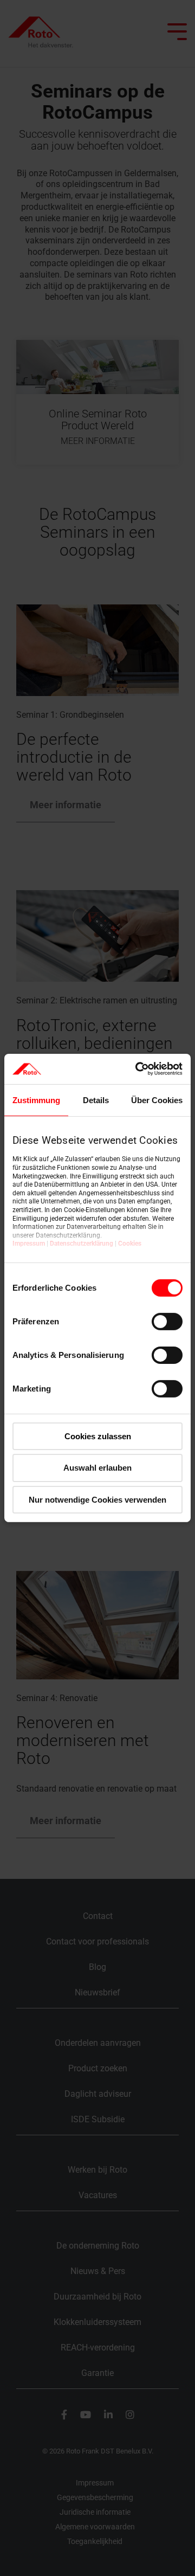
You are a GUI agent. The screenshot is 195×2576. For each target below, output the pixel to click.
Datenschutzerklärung (82, 1244)
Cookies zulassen (98, 1436)
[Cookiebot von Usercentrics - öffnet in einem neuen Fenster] (138, 1069)
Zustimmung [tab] (36, 1100)
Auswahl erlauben (97, 1468)
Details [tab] (96, 1100)
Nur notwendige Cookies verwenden (97, 1500)
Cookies (130, 1244)
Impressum (29, 1244)
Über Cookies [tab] (157, 1100)
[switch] (167, 1321)
